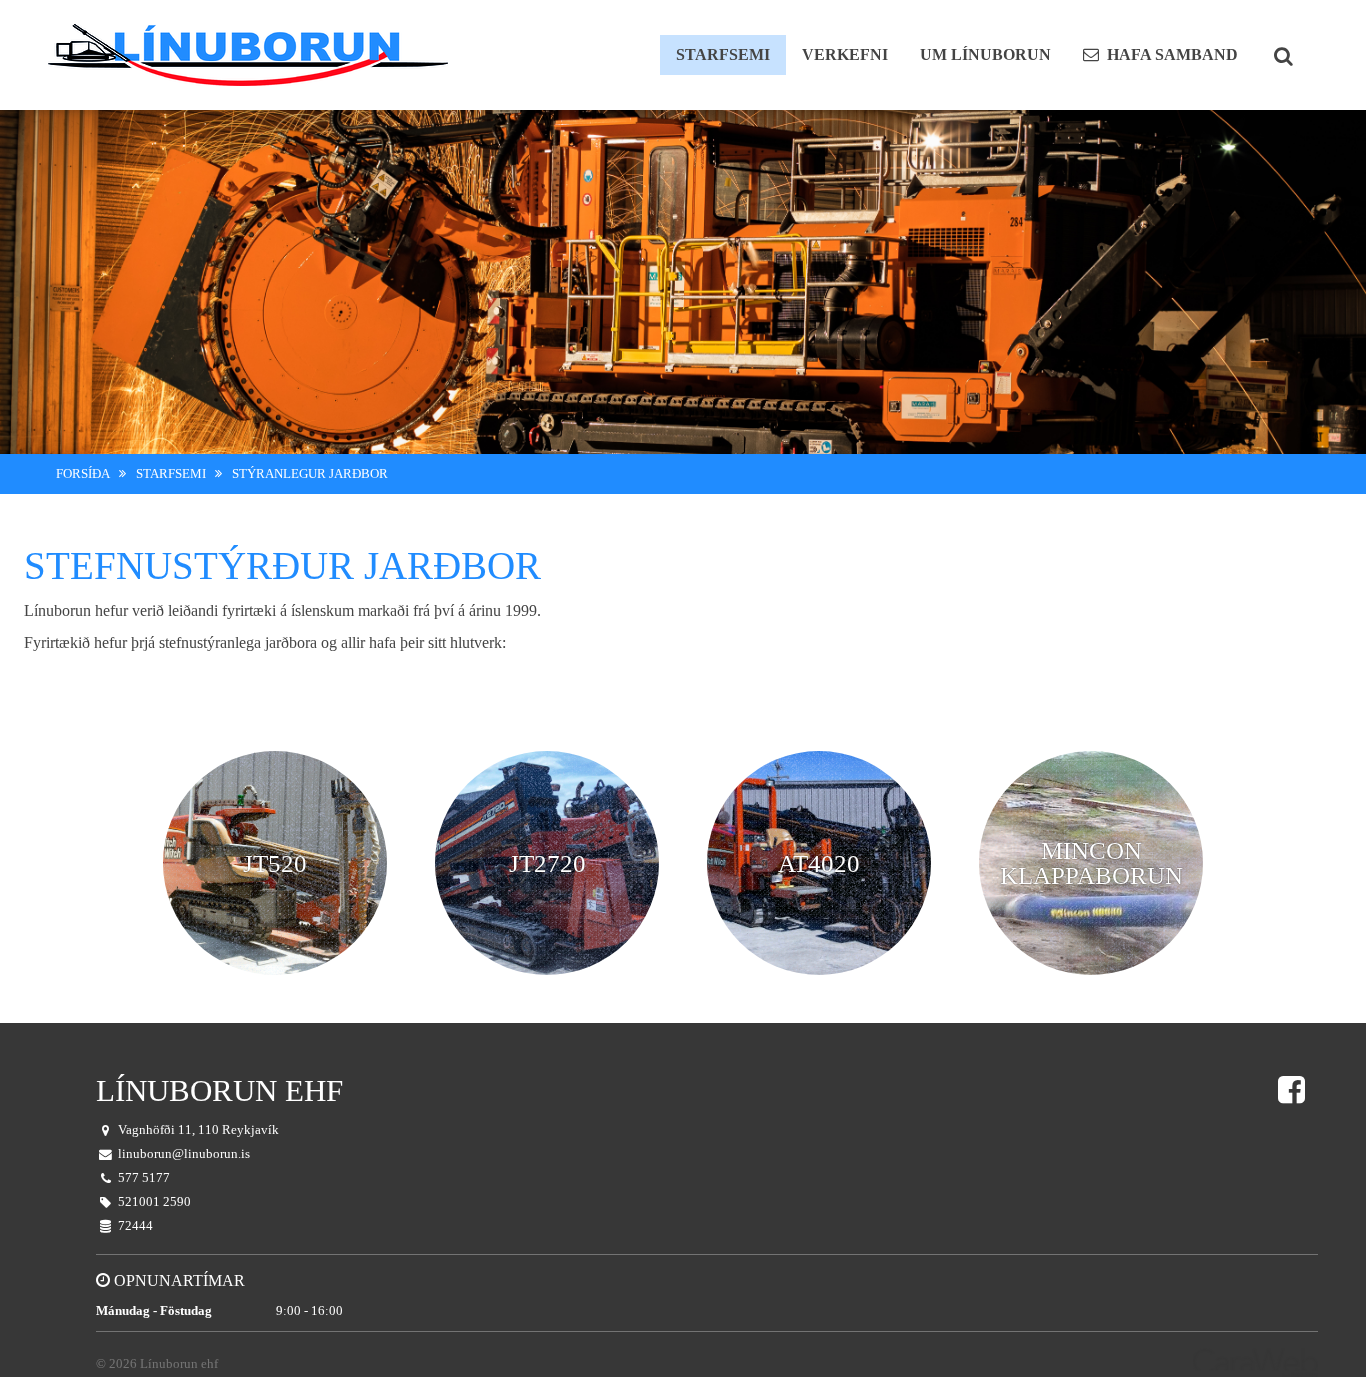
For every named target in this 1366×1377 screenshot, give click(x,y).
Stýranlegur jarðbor (310, 474)
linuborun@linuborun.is (184, 1154)
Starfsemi (171, 474)
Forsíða (83, 474)
